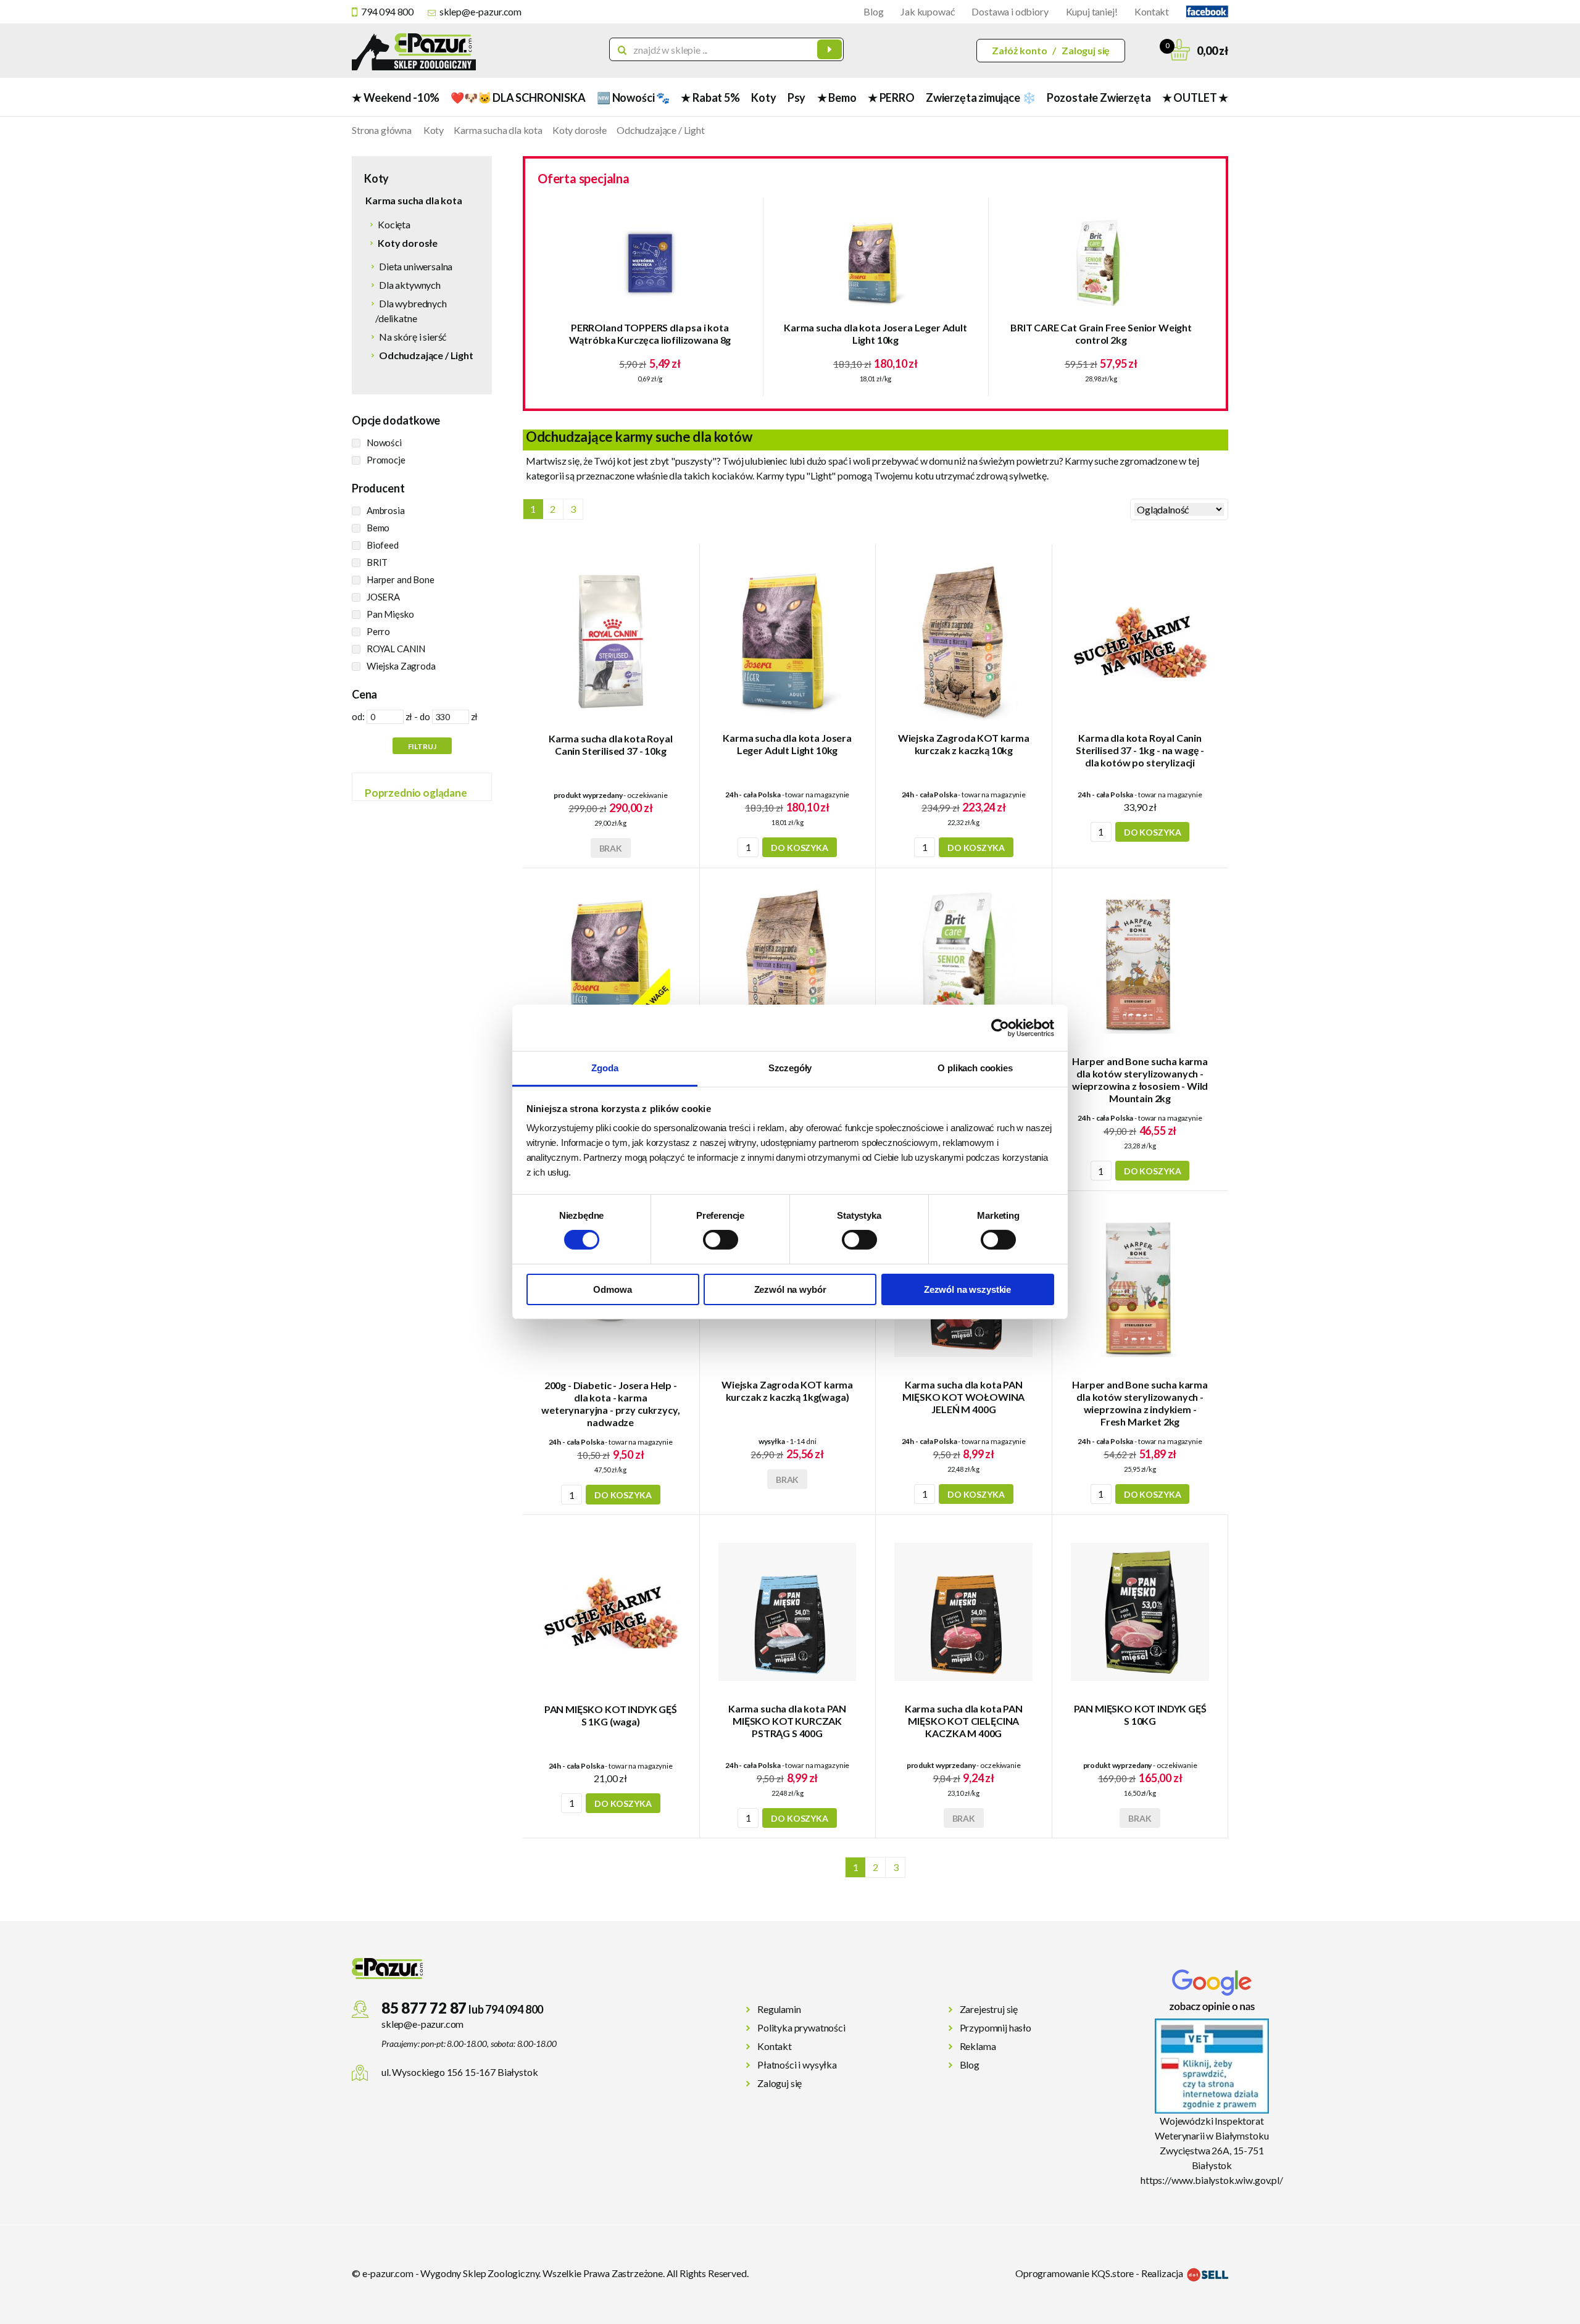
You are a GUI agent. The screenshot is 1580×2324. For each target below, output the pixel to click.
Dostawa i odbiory (1010, 11)
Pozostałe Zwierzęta (1099, 98)
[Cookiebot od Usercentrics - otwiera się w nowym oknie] (1000, 1027)
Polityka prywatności (801, 2027)
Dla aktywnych (410, 285)
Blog (873, 11)
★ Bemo (837, 98)
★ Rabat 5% (710, 98)
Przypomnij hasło (996, 2027)
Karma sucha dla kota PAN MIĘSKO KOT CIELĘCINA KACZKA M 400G (964, 1721)
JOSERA (383, 597)
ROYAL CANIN (396, 649)
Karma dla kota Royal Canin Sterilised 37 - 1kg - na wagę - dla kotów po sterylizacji (1140, 750)
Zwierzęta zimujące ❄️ (980, 98)
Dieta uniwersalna (416, 266)
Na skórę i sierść (413, 337)
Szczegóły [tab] (790, 1068)
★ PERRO (891, 98)
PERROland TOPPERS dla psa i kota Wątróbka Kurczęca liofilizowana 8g (650, 334)
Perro (378, 631)
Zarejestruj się (989, 2009)
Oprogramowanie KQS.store (1075, 2273)
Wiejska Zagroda (401, 666)
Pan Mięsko (390, 614)
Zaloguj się (1086, 50)
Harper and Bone (401, 579)
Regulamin (779, 2009)
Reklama (978, 2046)
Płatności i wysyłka (797, 2065)
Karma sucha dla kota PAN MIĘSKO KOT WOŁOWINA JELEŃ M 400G (963, 1397)
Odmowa (612, 1289)
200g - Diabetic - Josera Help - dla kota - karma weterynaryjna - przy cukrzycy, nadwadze (610, 1404)
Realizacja (1163, 2273)
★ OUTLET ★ (1195, 98)
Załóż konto (1019, 50)
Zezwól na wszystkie (967, 1289)
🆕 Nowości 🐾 (633, 98)
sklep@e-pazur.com (480, 11)
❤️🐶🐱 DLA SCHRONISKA (518, 98)
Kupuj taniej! (1092, 11)
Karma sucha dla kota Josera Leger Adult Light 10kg (875, 334)
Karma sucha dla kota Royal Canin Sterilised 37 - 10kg (611, 745)
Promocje (386, 460)
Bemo (378, 528)
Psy (796, 98)
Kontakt (1152, 11)
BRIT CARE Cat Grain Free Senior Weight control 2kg (1101, 334)
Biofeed (383, 545)
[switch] (721, 1240)
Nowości (384, 442)
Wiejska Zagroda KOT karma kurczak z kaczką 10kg (964, 744)
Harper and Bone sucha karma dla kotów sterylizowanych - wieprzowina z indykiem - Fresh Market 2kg (1140, 1403)
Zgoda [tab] (605, 1068)
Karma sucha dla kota (498, 130)
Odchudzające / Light (661, 130)
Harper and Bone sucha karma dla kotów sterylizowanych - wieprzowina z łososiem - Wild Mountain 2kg (1140, 1080)
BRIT (377, 562)
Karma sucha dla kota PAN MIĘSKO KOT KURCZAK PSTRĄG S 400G (787, 1721)
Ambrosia (386, 510)
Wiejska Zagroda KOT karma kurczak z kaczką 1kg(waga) (787, 1391)
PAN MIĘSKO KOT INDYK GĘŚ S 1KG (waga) (611, 1715)
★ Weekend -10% (395, 98)
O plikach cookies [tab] (975, 1068)
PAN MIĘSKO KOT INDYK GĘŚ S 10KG (1140, 1715)
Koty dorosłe (580, 130)
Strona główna (382, 130)
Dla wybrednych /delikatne (411, 311)
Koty (763, 98)
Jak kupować (927, 11)
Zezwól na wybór (790, 1289)
